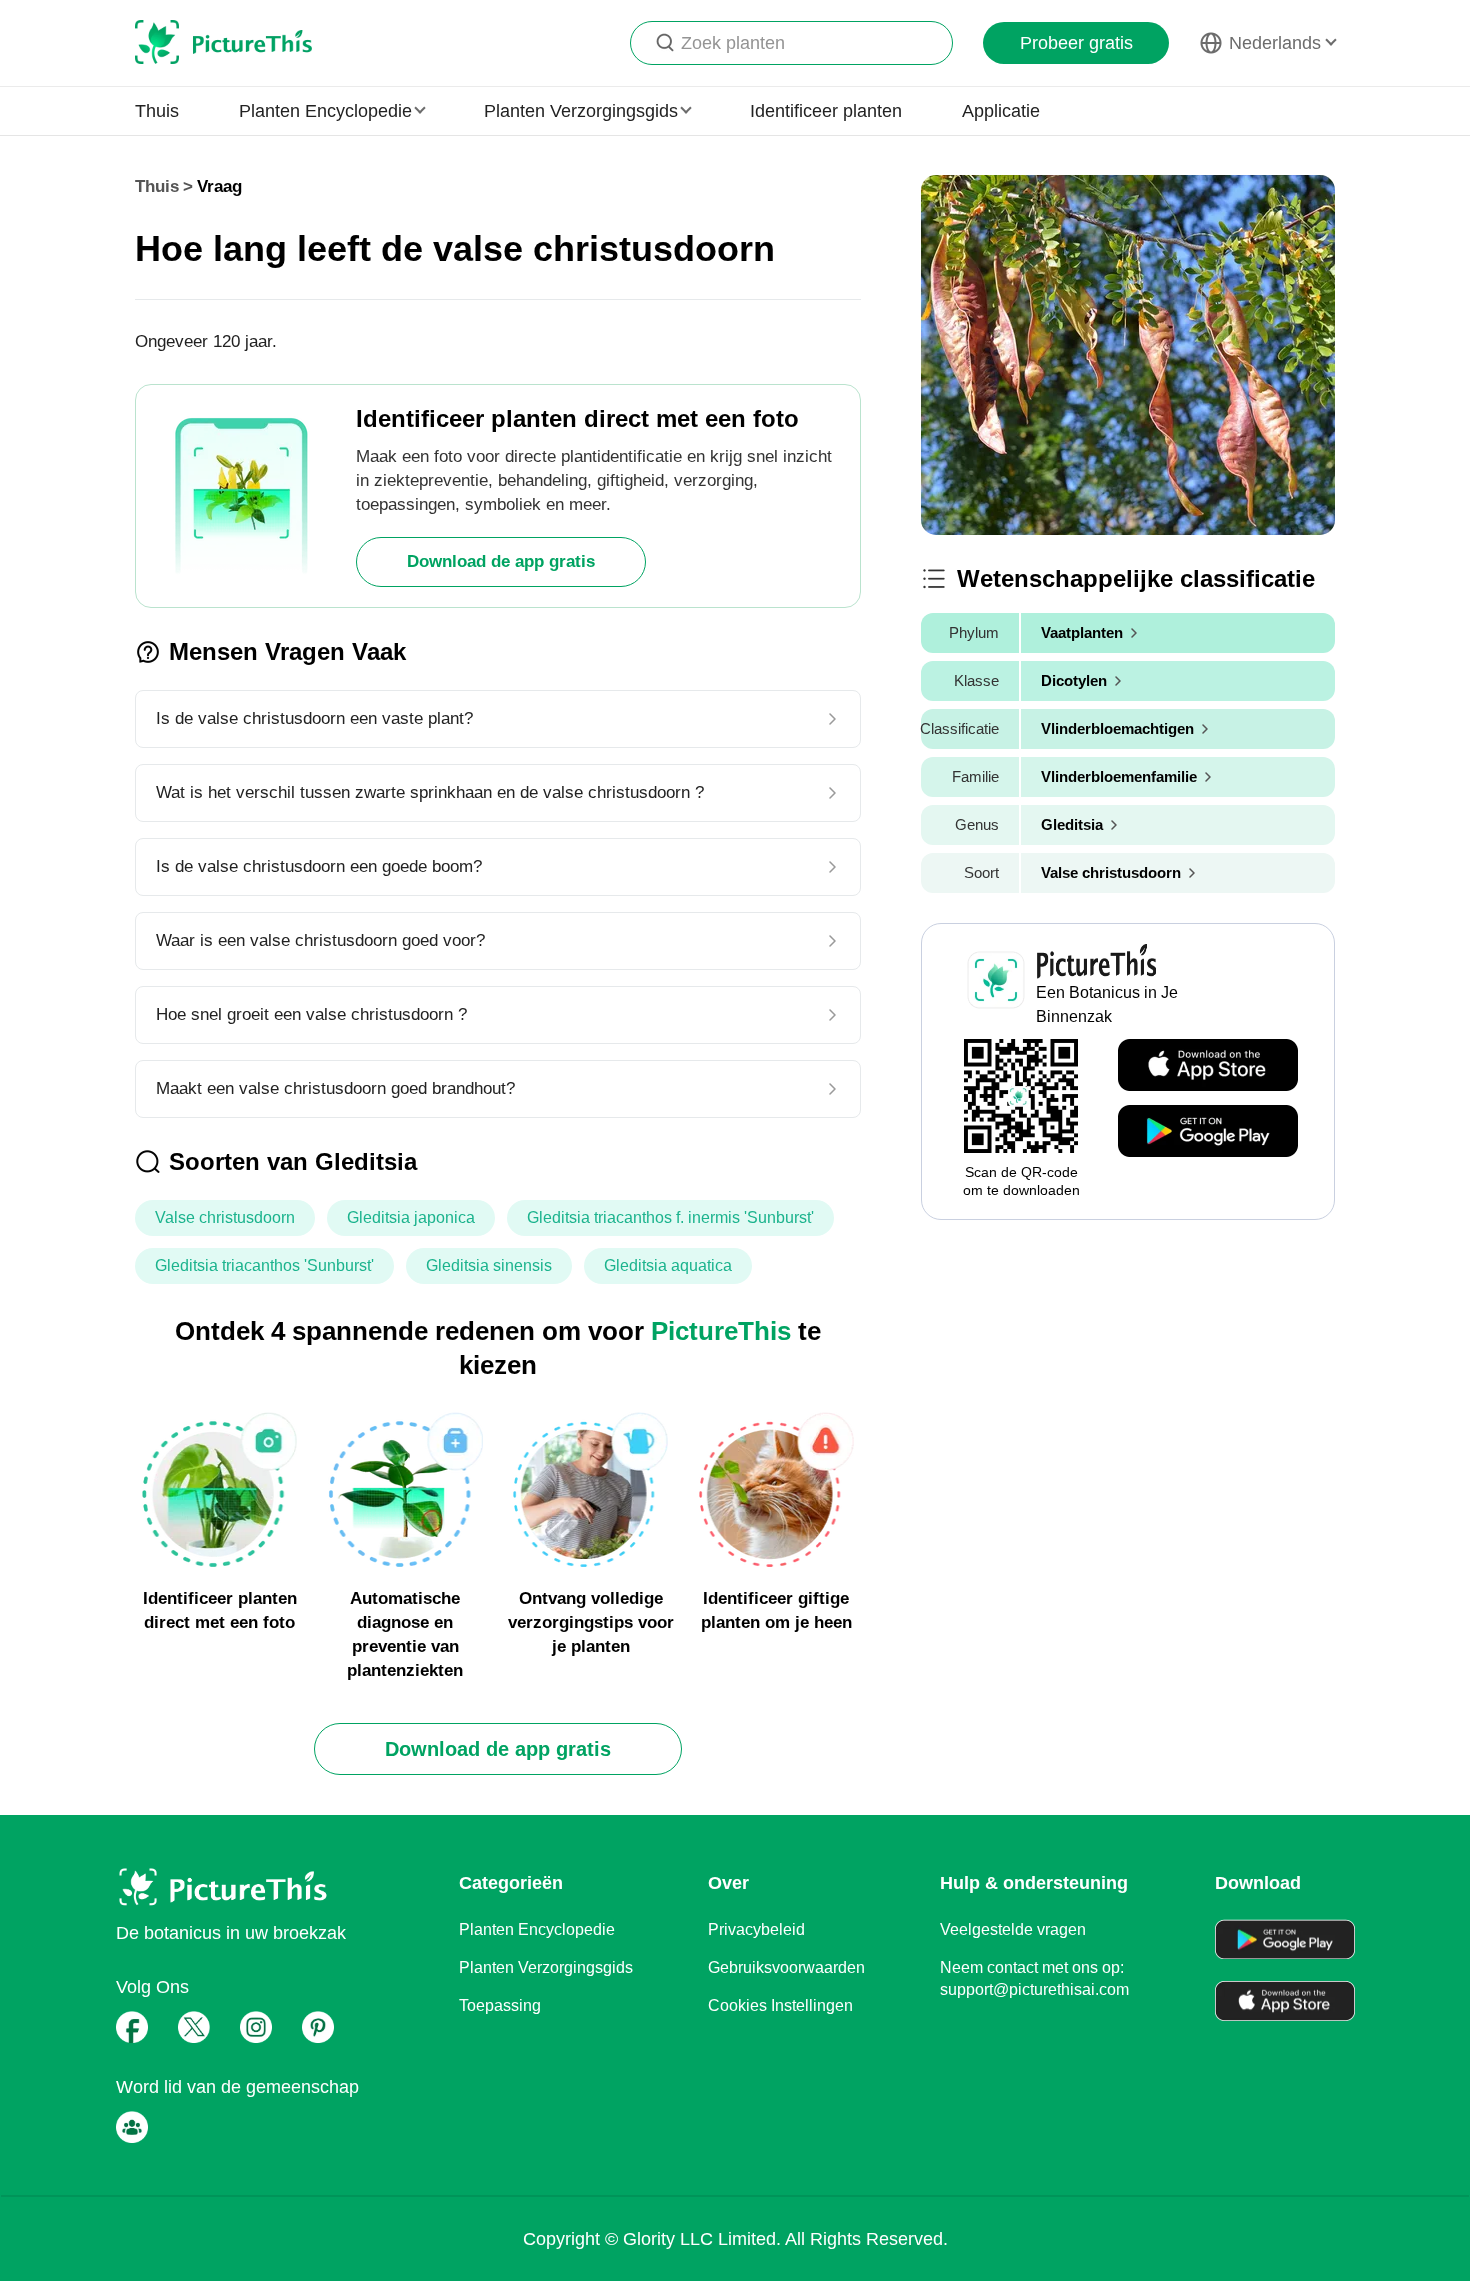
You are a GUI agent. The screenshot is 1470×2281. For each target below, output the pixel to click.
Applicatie (1001, 111)
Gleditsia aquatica (668, 1265)
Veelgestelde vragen (1013, 1929)
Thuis (157, 111)
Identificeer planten (826, 111)
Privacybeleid (756, 1929)
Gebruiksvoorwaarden (786, 1967)
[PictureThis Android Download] (1208, 1132)
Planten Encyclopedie (537, 1929)
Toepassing (500, 2005)
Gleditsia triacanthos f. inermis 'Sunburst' (670, 1217)
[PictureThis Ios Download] (1208, 1066)
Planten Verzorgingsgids (546, 1967)
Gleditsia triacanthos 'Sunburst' (264, 1265)
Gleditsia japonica (411, 1217)
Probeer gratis (1076, 43)
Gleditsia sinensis (489, 1265)
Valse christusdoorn (225, 1217)
